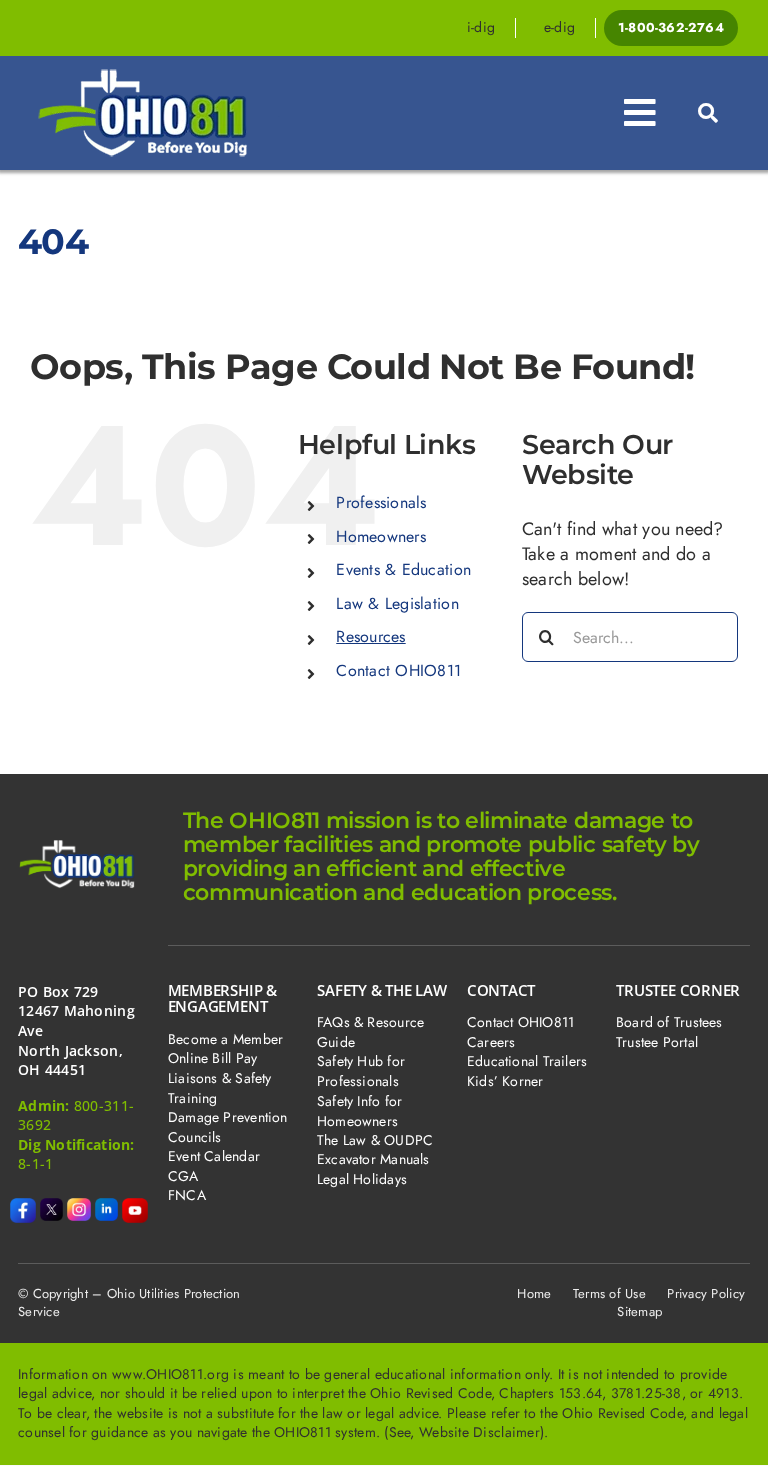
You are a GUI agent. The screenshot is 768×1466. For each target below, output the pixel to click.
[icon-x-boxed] (52, 1207)
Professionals (381, 502)
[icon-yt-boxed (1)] (135, 1207)
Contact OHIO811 (398, 670)
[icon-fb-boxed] (23, 1207)
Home (534, 1293)
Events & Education (403, 569)
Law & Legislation (397, 603)
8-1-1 (35, 1163)
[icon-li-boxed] (107, 1207)
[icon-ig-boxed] (79, 1207)
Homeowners (381, 536)
